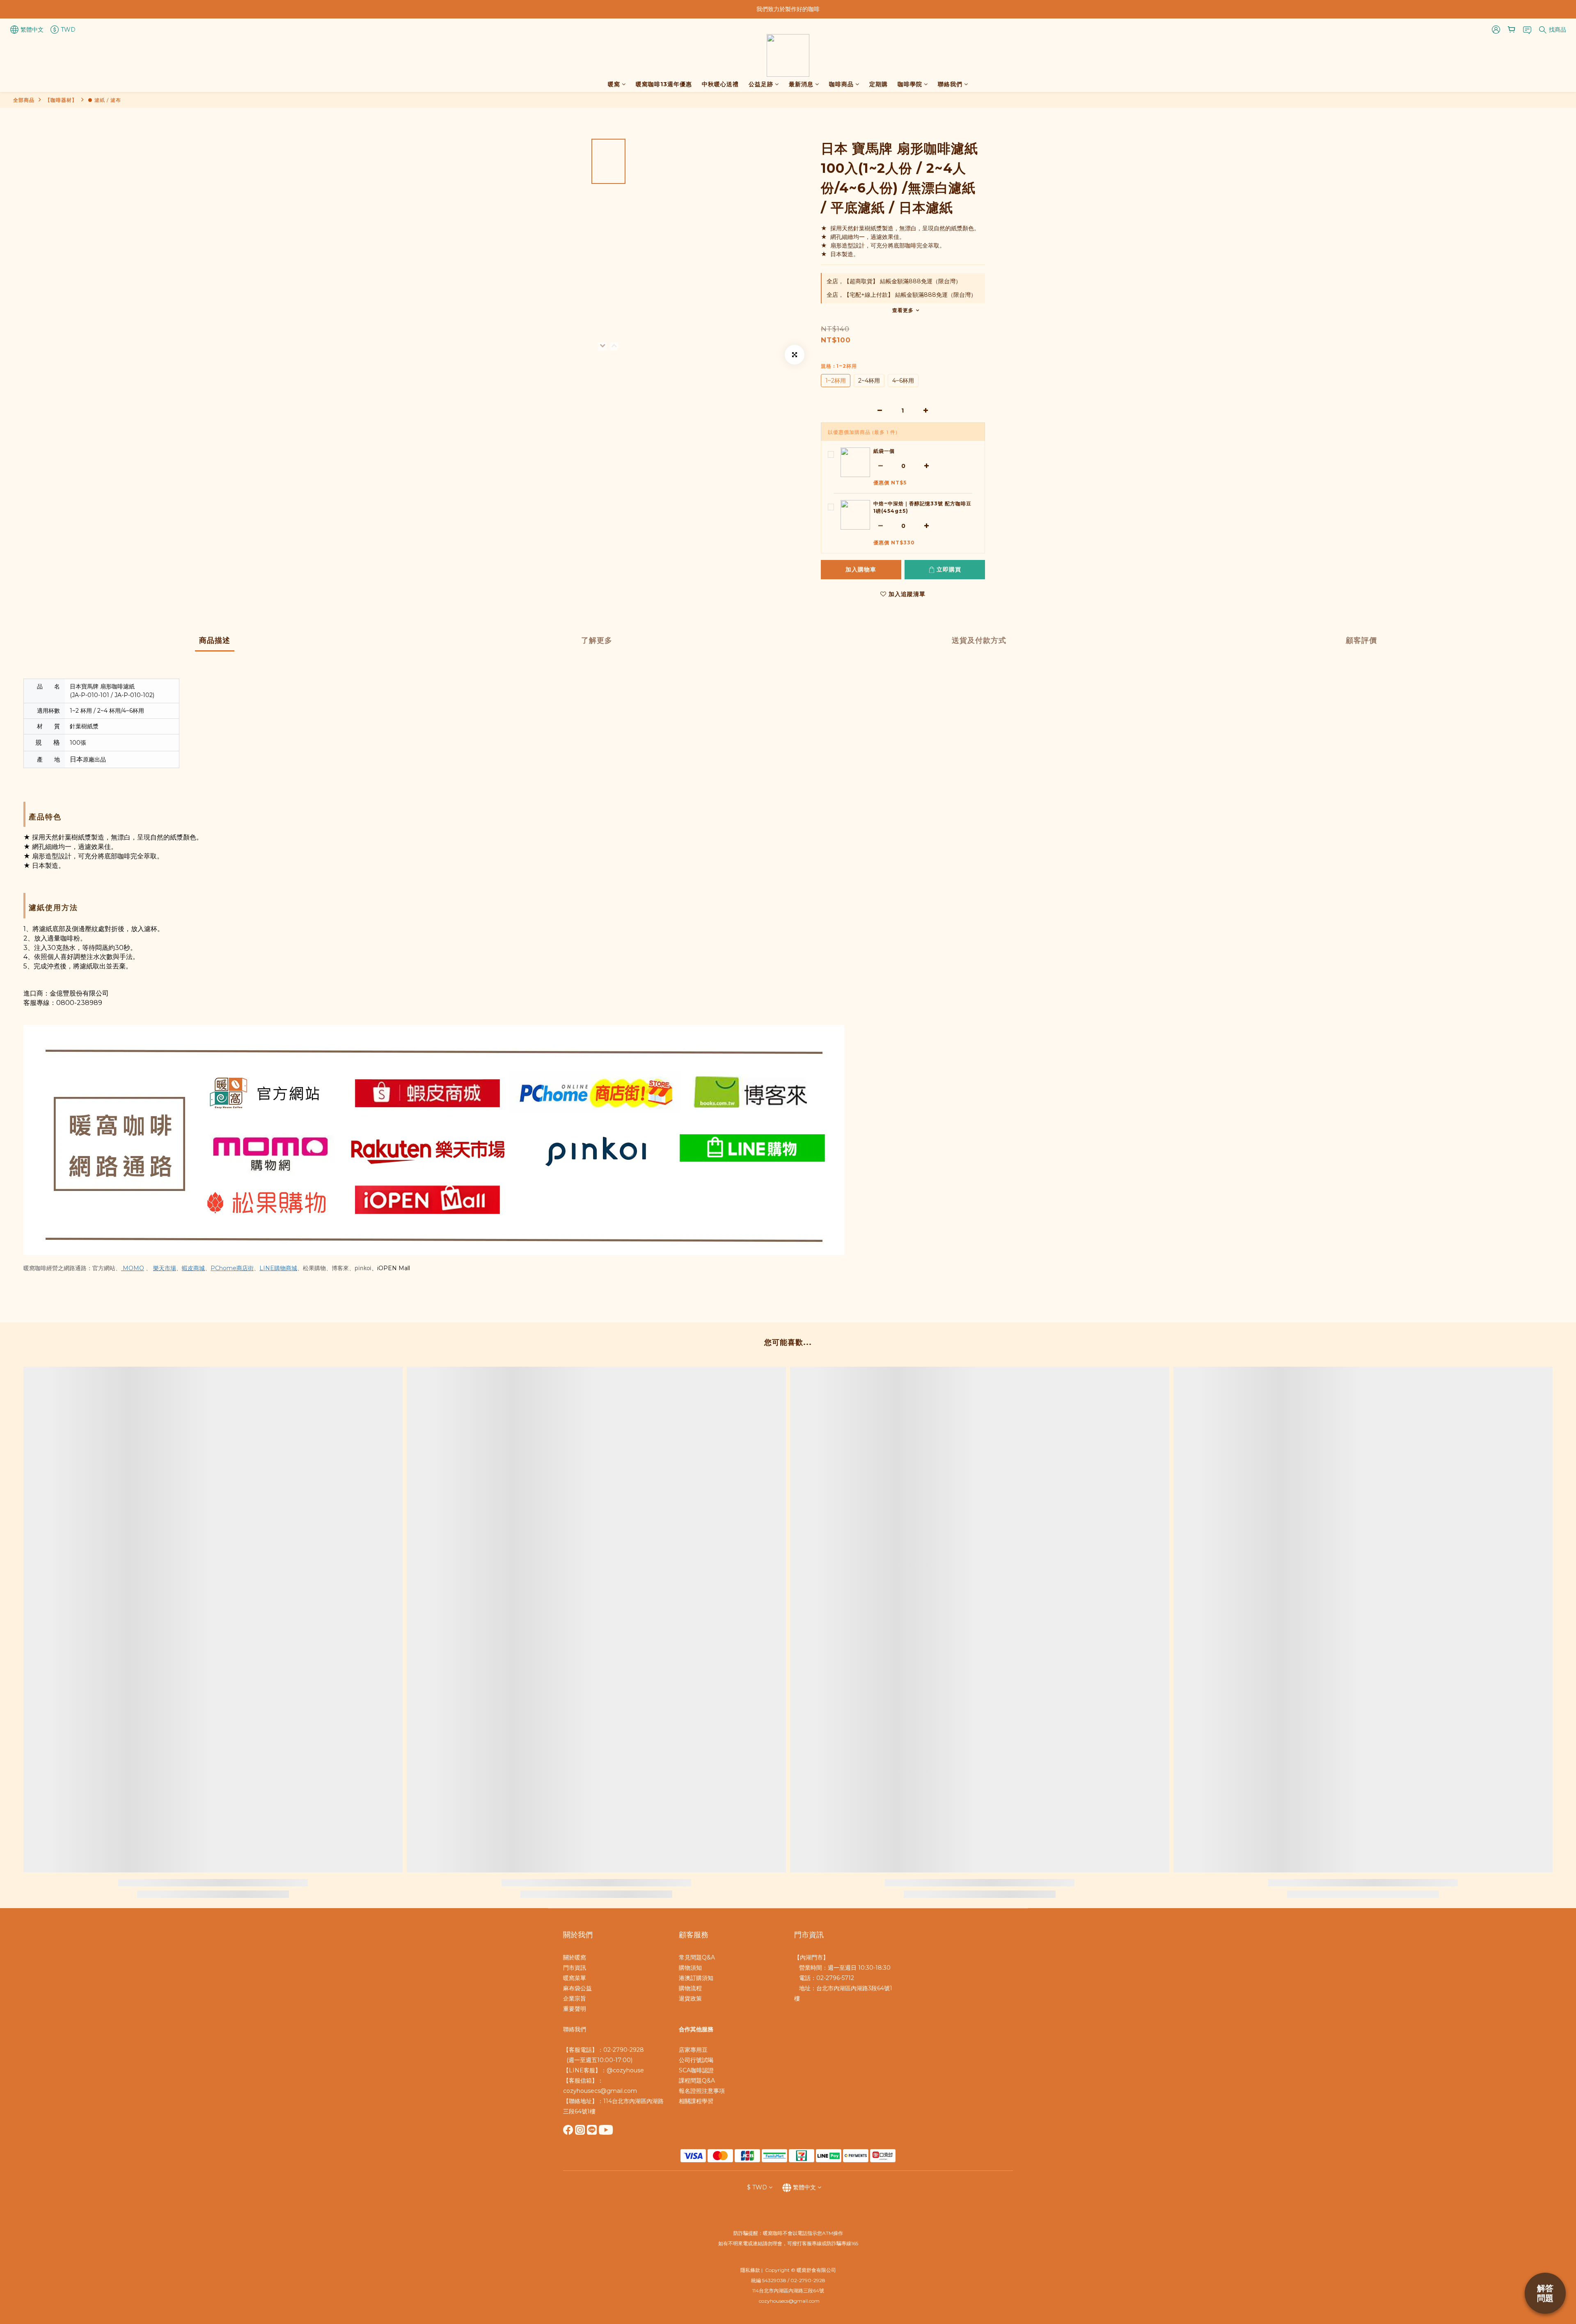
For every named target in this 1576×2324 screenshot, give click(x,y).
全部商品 (24, 100)
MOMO (133, 1268)
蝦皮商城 (193, 1268)
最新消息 (801, 84)
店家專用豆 (693, 2050)
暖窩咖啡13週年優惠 (664, 84)
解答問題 (1545, 2293)
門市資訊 (575, 1968)
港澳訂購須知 (696, 1978)
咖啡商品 (841, 84)
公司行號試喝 (696, 2060)
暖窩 (614, 84)
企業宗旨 (575, 1998)
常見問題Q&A (697, 1957)
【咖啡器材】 (61, 100)
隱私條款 (750, 2270)
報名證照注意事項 (702, 2091)
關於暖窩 (575, 1957)
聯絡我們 (950, 84)
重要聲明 (575, 2009)
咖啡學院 (910, 84)
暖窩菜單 (575, 1978)
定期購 (878, 84)
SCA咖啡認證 (696, 2070)
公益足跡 (761, 84)
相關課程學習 (696, 2101)
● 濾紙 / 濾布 (104, 100)
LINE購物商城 (278, 1268)
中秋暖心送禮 (720, 84)
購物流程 (690, 1988)
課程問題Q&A (697, 2081)
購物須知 (690, 1968)
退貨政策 (690, 1998)
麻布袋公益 (577, 1988)
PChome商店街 (232, 1268)
